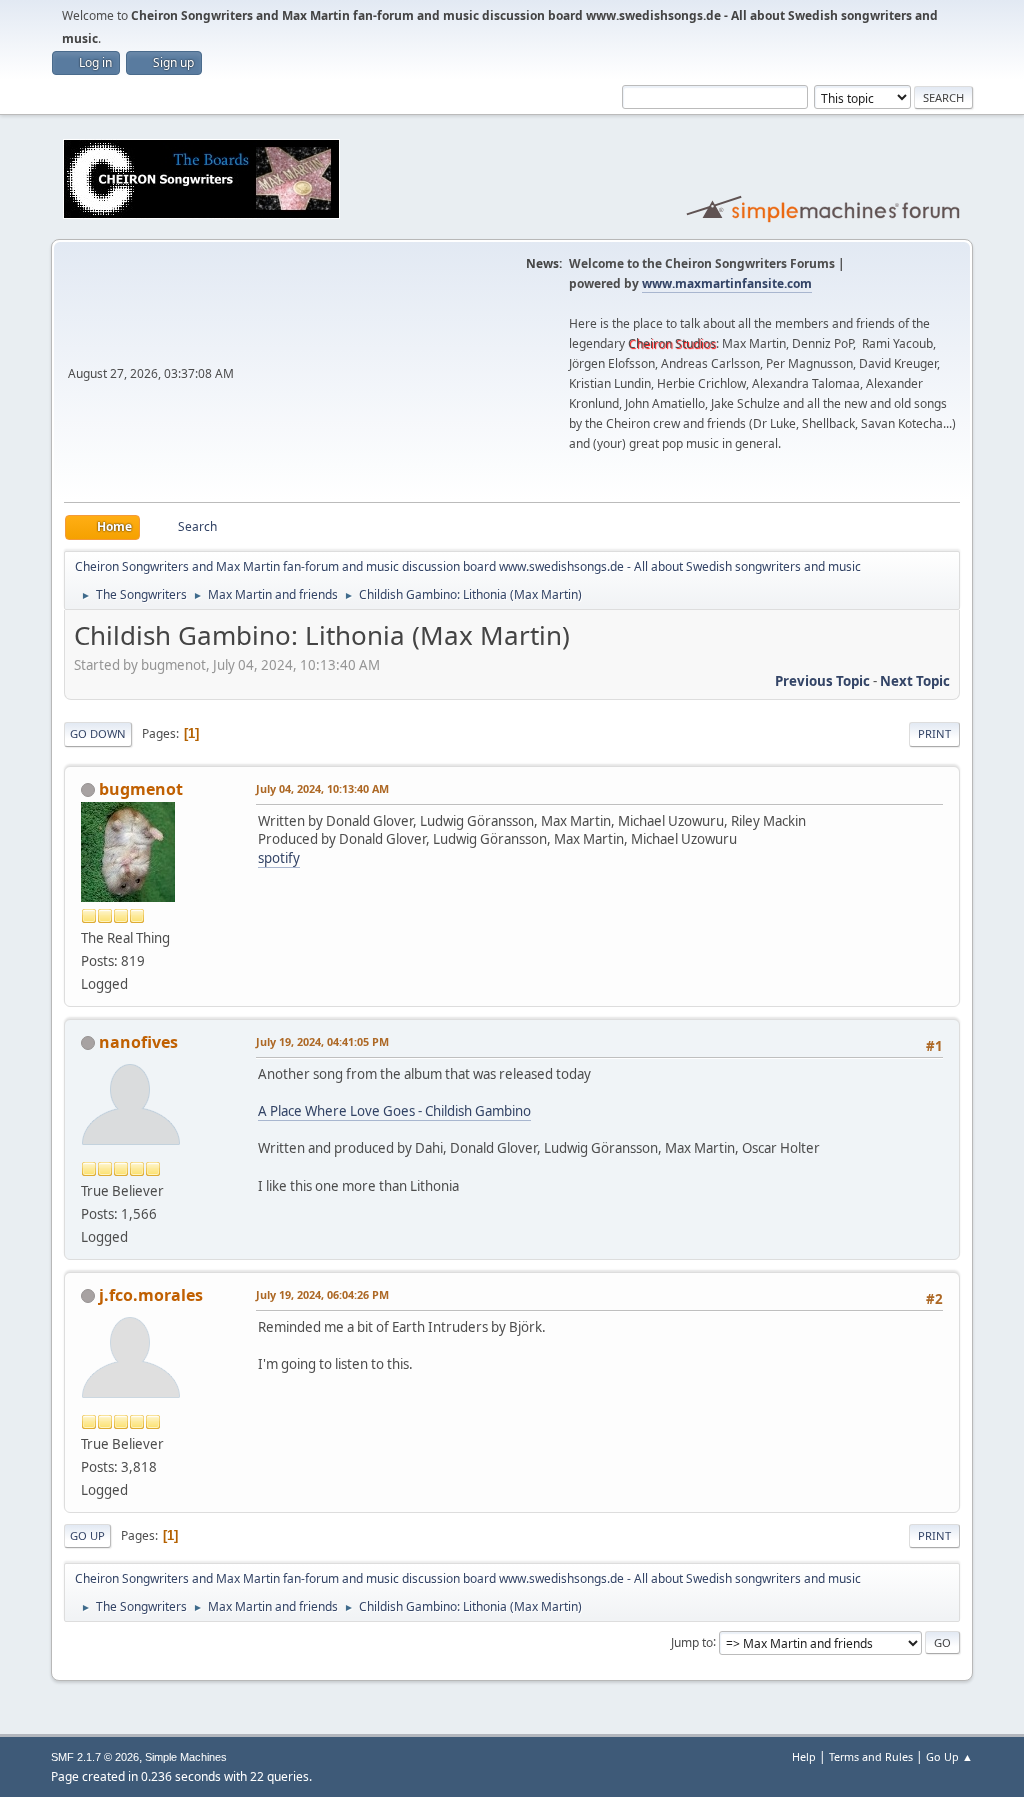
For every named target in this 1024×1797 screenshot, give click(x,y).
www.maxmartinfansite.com (727, 283)
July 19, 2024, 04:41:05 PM (322, 1041)
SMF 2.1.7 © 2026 (95, 1757)
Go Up (87, 1535)
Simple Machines (186, 1757)
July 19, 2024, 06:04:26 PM (322, 1294)
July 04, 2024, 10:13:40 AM (322, 788)
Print (934, 733)
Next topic (915, 681)
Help (804, 1756)
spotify (279, 858)
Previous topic (822, 681)
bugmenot (141, 789)
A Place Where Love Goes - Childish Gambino (394, 1111)
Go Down (98, 733)
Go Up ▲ (949, 1756)
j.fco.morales (151, 1295)
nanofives (138, 1042)
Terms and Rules (871, 1756)
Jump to (692, 1641)
